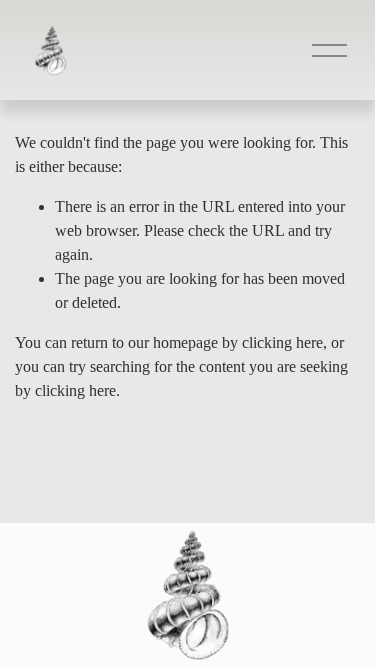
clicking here (282, 342)
